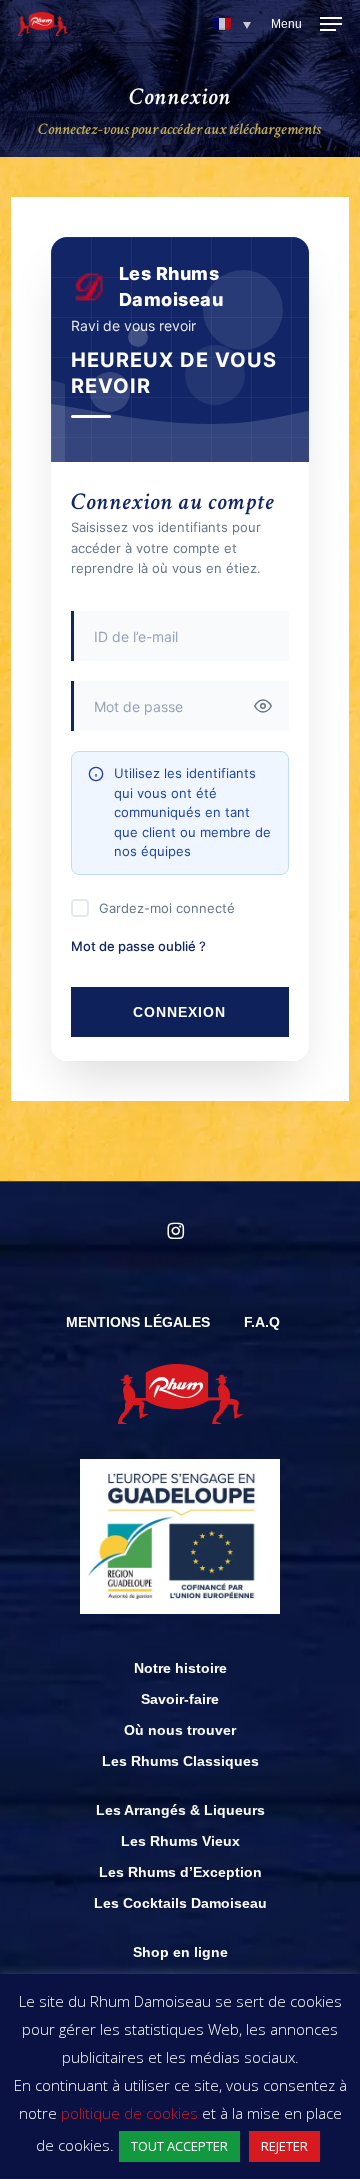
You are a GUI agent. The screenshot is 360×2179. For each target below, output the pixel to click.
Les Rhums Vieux (180, 1841)
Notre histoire (180, 1668)
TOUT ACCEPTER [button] (179, 2146)
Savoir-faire (180, 1699)
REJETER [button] (284, 2146)
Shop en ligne (180, 1952)
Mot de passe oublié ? (138, 946)
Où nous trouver (180, 1730)
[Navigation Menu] (306, 24)
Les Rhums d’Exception (180, 1872)
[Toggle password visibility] (263, 706)
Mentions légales (138, 1322)
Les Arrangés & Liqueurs (180, 1810)
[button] (232, 24)
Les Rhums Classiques (180, 1761)
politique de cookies (129, 2113)
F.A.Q (262, 1322)
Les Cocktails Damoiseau (180, 1903)
